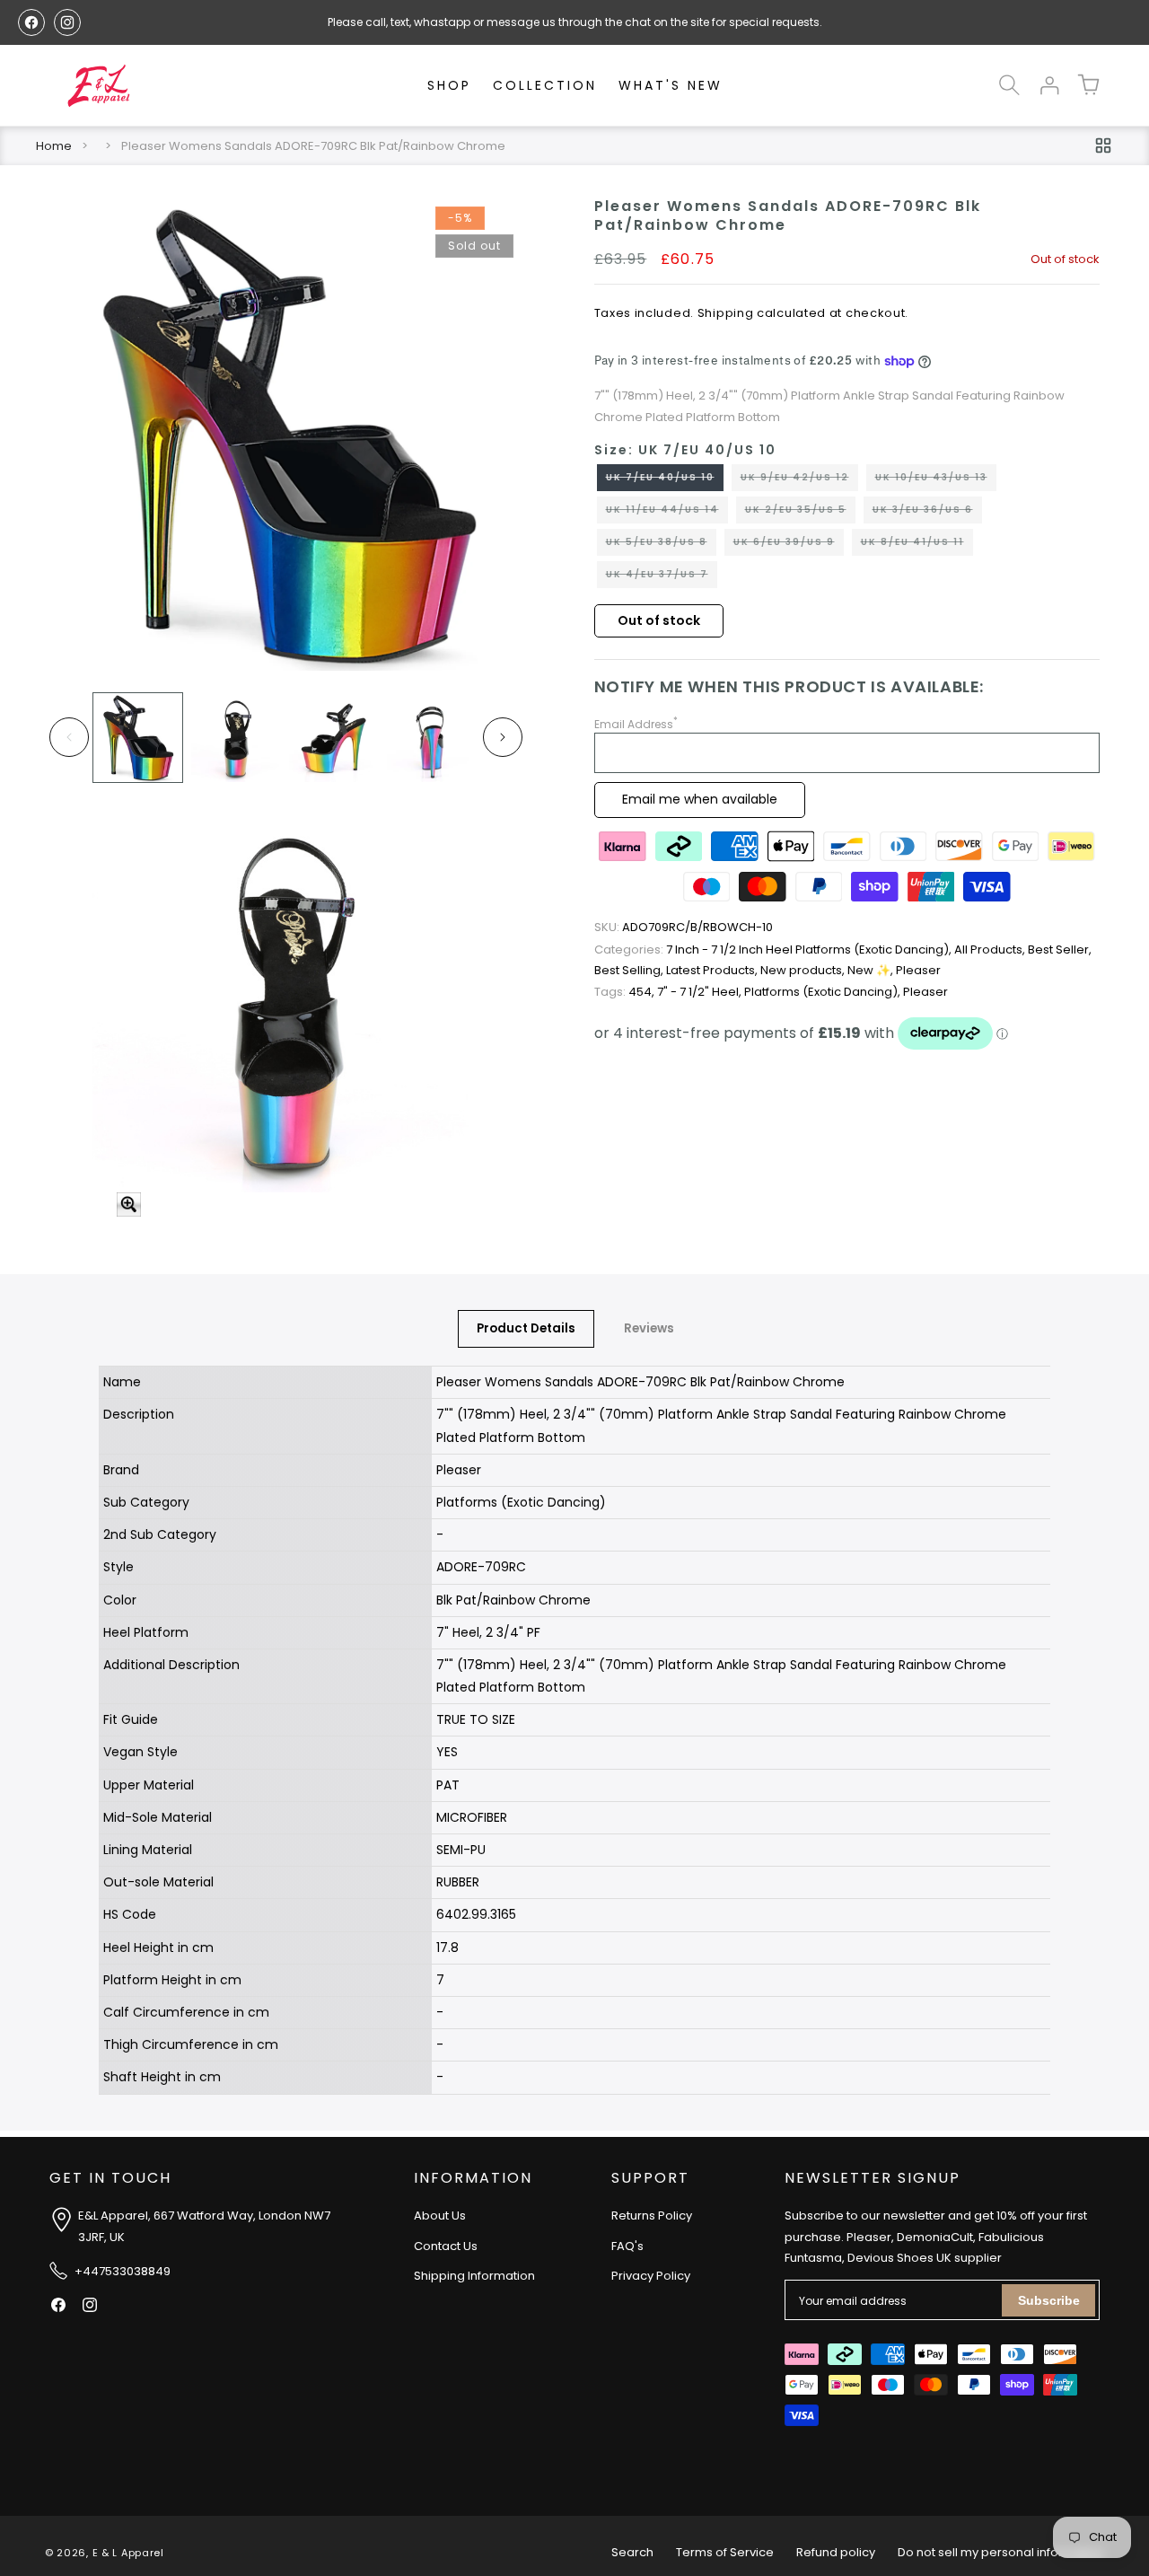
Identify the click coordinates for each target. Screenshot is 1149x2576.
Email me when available (700, 799)
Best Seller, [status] (1060, 950)
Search (632, 2552)
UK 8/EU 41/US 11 (917, 545)
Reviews (649, 1328)
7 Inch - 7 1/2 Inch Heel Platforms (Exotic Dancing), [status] (774, 950)
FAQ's (627, 2246)
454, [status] (626, 992)
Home (54, 146)
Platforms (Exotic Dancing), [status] (824, 992)
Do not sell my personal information (1001, 2552)
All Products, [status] (991, 950)
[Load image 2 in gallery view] (236, 738)
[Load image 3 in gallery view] (333, 738)
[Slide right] (503, 737)
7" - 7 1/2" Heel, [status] (701, 992)
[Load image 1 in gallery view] (138, 738)
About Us (440, 2216)
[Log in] (1048, 85)
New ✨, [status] (872, 970)
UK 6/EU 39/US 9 (789, 545)
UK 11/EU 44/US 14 (667, 513)
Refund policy (836, 2552)
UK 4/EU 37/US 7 (662, 577)
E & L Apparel (128, 2553)
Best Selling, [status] (630, 970)
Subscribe (1049, 2300)
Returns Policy (652, 2216)
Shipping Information (474, 2277)
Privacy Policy (651, 2277)
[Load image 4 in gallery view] (431, 738)
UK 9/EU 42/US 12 (799, 480)
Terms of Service (725, 2552)
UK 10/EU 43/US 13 (936, 480)
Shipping (726, 313)
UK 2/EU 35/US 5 (800, 513)
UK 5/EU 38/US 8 (661, 545)
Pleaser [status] (918, 970)
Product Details (526, 1328)
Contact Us (446, 2246)
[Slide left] (69, 737)
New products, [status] (804, 970)
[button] (1009, 85)
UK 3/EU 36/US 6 (927, 513)
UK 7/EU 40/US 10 (665, 480)
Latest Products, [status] (713, 970)
